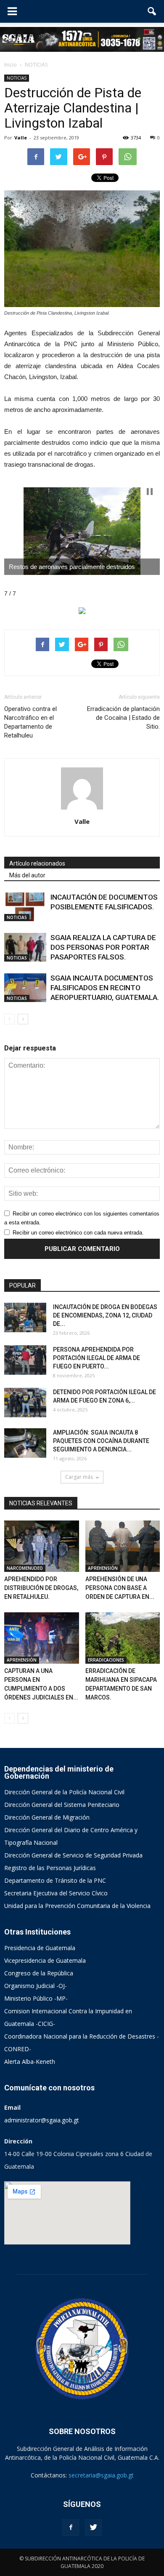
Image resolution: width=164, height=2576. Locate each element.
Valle (21, 138)
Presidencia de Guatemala (40, 1948)
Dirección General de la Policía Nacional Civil (64, 1792)
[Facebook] (71, 2528)
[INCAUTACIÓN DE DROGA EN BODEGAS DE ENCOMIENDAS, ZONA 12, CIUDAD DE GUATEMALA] (25, 1317)
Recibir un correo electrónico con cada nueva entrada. (78, 1233)
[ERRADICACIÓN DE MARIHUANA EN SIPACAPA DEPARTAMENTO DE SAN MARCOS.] (123, 1638)
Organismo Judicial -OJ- (36, 1986)
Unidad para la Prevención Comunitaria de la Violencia (77, 1906)
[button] (152, 11)
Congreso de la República (39, 1973)
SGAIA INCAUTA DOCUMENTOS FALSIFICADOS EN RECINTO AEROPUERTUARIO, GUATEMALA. (105, 988)
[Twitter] (93, 2528)
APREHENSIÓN (103, 1568)
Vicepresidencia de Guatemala (45, 1960)
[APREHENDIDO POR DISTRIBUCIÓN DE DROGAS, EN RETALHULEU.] (42, 1546)
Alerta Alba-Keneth (30, 2062)
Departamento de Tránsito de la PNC (55, 1880)
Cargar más (79, 1477)
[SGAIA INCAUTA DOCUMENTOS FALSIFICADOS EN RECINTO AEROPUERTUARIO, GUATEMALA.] (25, 988)
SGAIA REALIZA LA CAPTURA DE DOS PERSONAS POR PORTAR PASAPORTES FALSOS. (103, 947)
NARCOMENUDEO (25, 1568)
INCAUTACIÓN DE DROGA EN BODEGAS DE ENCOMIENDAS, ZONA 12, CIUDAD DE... (105, 1315)
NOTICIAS (17, 78)
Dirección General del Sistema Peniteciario (62, 1805)
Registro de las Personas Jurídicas (50, 1868)
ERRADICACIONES (106, 1660)
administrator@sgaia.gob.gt (42, 2120)
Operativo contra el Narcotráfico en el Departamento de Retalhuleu (30, 722)
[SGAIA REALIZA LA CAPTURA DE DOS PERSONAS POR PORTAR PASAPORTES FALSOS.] (25, 947)
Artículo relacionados (37, 863)
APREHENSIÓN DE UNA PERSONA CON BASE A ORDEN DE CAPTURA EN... (120, 1588)
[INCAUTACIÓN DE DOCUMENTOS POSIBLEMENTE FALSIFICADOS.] (25, 907)
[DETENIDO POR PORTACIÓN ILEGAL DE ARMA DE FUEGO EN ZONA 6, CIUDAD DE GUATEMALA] (25, 1403)
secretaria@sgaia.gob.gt (101, 2475)
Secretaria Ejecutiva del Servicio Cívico (56, 1893)
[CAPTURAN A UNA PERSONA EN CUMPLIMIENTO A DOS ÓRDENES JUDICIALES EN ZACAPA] (42, 1638)
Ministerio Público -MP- (36, 1998)
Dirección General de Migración (47, 1817)
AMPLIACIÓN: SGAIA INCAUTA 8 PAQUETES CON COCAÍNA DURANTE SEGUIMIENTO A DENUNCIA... (101, 1441)
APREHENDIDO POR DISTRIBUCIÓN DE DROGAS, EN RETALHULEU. (41, 1588)
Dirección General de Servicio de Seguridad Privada (73, 1855)
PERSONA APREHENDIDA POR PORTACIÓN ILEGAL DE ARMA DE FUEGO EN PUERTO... (97, 1358)
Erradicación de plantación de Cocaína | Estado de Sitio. (123, 718)
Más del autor (27, 875)
